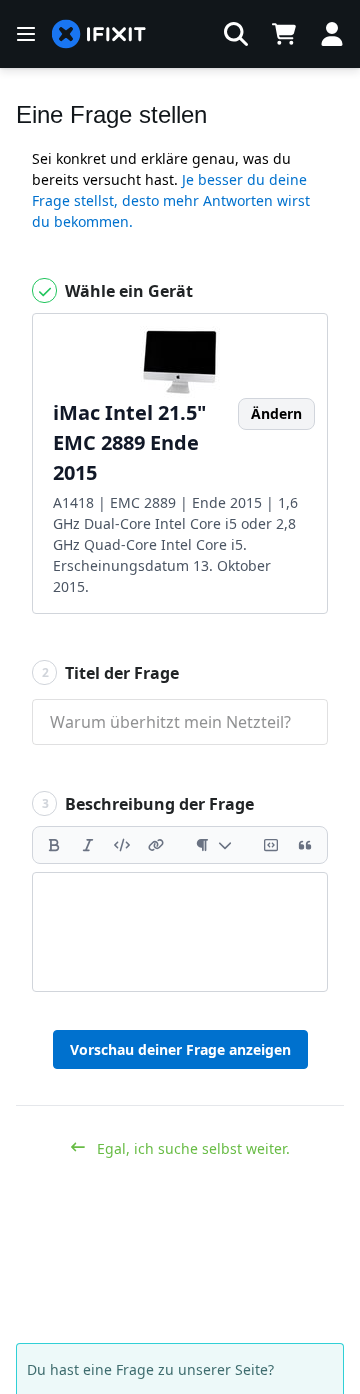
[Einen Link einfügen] (156, 845)
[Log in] (332, 34)
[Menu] (26, 34)
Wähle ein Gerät (127, 291)
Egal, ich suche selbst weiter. (191, 1148)
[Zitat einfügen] (305, 845)
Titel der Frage (111, 673)
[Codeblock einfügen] (271, 845)
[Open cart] (284, 34)
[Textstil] (213, 845)
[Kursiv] (88, 845)
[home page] (99, 34)
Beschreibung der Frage (148, 804)
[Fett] (54, 845)
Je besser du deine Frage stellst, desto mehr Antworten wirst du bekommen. (171, 200)
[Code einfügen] (122, 845)
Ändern (276, 413)
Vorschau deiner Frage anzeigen (180, 1049)
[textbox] (180, 932)
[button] (236, 34)
